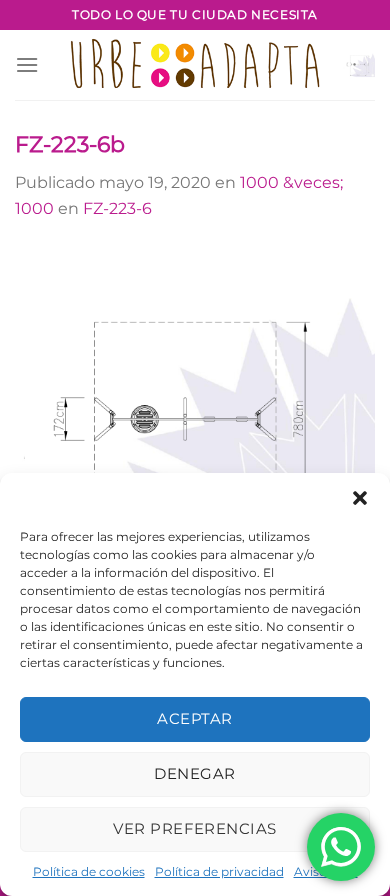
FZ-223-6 (117, 208)
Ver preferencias (194, 828)
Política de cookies (89, 871)
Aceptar (194, 718)
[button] (360, 498)
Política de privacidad (219, 871)
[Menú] (27, 64)
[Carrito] (359, 65)
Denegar (194, 773)
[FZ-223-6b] (195, 424)
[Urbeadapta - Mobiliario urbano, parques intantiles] (195, 64)
